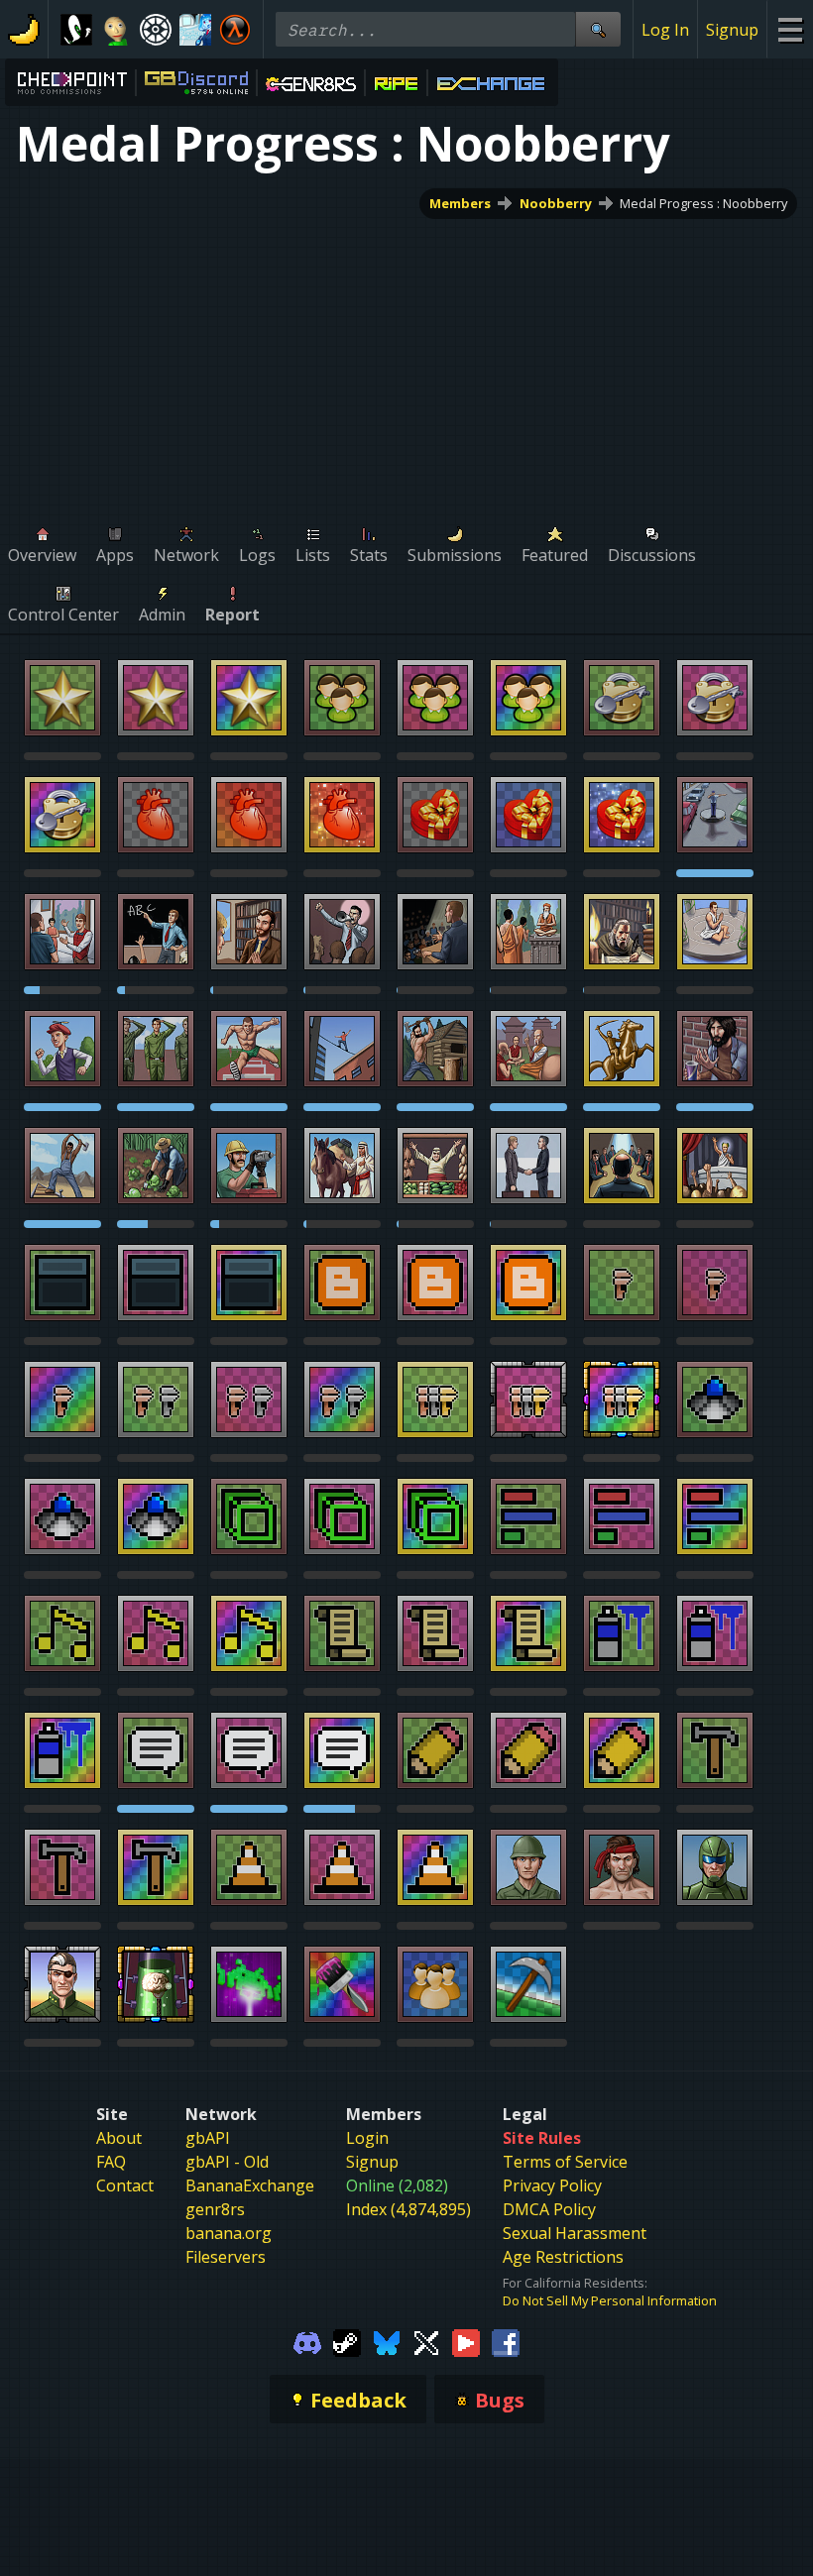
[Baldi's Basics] (116, 30)
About (119, 2138)
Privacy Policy (552, 2185)
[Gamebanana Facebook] (506, 2341)
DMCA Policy (549, 2209)
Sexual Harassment (575, 2233)
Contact (125, 2185)
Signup (732, 30)
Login (367, 2138)
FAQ (111, 2162)
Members (460, 203)
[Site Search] (598, 29)
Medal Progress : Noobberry (703, 203)
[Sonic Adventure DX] (76, 30)
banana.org (229, 2233)
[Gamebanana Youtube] (466, 2341)
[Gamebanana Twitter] (426, 2341)
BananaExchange (250, 2185)
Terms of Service (565, 2162)
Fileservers (226, 2257)
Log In (665, 30)
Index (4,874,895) (408, 2209)
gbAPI (208, 2138)
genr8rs (215, 2209)
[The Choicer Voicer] (195, 30)
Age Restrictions (563, 2257)
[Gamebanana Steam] (347, 2341)
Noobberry (556, 203)
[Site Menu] (790, 29)
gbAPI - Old (227, 2162)
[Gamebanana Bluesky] (387, 2341)
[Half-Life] (235, 30)
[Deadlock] (156, 30)
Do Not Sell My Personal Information (610, 2300)
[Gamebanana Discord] (307, 2341)
